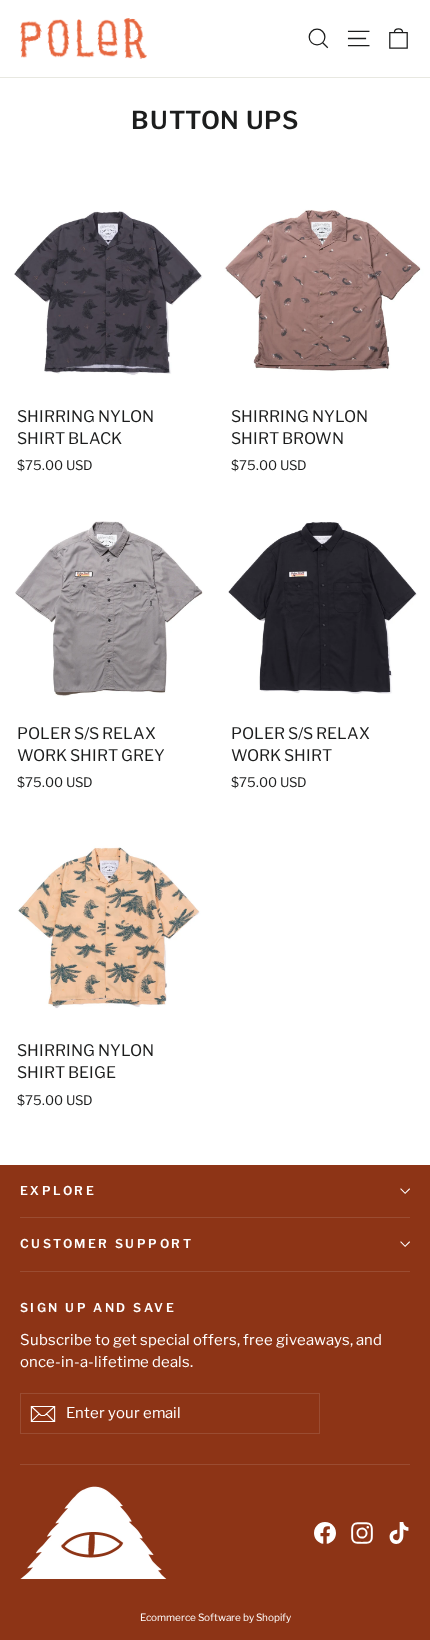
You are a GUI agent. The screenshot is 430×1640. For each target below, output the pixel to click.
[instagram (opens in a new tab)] (362, 1532)
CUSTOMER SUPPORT (106, 1243)
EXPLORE (58, 1190)
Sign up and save (98, 1307)
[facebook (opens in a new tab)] (325, 1532)
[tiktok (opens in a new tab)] (399, 1532)
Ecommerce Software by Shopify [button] (215, 1617)
